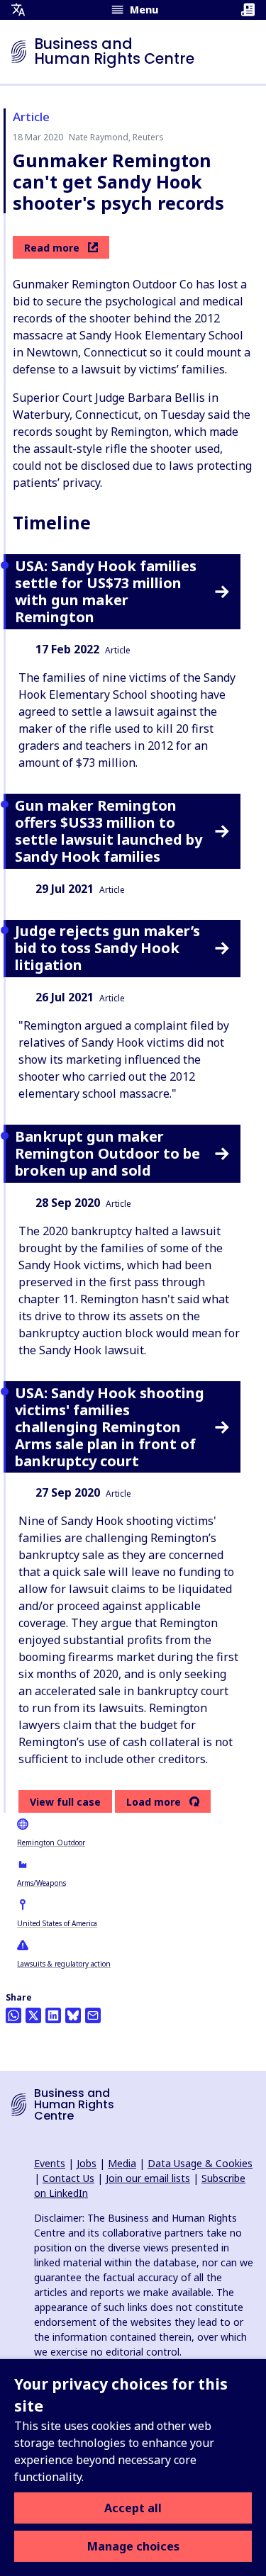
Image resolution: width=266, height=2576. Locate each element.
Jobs (87, 2163)
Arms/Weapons (41, 1883)
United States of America (57, 1923)
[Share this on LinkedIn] (53, 2015)
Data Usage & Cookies (200, 2163)
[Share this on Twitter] (33, 2015)
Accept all (133, 2508)
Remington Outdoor (51, 1843)
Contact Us (68, 2178)
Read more (52, 248)
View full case (65, 1802)
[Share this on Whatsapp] (13, 2015)
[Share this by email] (93, 2015)
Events (50, 2163)
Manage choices (133, 2546)
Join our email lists (148, 2178)
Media (122, 2163)
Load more (154, 1802)
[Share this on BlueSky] (73, 2015)
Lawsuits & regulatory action (64, 1964)
